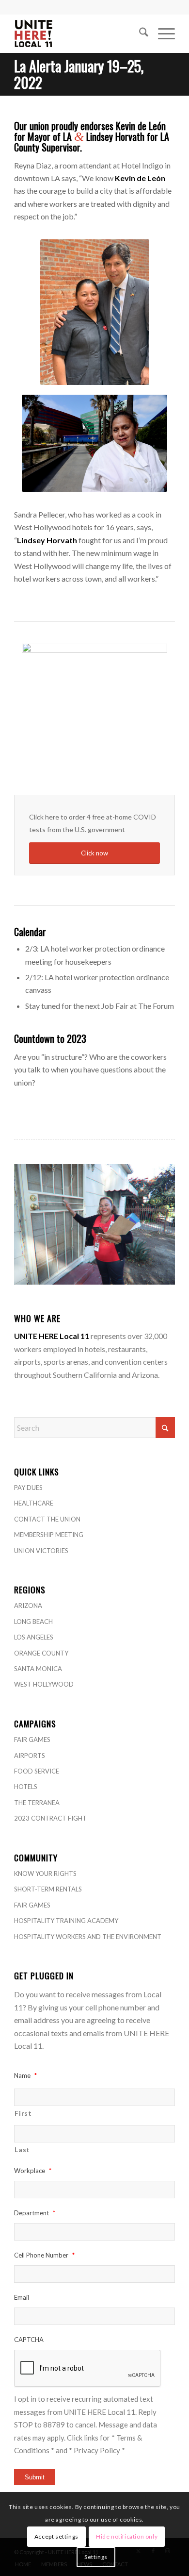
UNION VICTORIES (41, 1551)
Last (22, 2149)
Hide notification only (127, 2536)
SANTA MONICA (38, 1669)
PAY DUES (28, 1488)
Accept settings (56, 2536)
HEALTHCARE (34, 1503)
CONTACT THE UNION (47, 1519)
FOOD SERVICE (37, 1771)
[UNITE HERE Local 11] (78, 33)
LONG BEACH (33, 1622)
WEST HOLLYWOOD (44, 1684)
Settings (96, 2557)
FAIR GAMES (32, 1740)
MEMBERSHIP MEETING (49, 1535)
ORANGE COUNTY (41, 1653)
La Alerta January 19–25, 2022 (79, 74)
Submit (35, 2477)
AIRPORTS (30, 1756)
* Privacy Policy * (97, 2450)
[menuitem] (139, 33)
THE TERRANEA (37, 1803)
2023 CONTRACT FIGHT (50, 1818)
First (23, 2113)
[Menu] (162, 33)
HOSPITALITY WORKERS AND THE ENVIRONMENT (88, 1937)
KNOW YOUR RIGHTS (45, 1873)
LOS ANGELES (34, 1637)
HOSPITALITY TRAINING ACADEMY (66, 1921)
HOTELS (26, 1787)
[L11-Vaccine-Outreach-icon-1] (94, 714)
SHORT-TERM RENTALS (48, 1889)
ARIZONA (28, 1606)
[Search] (139, 33)
